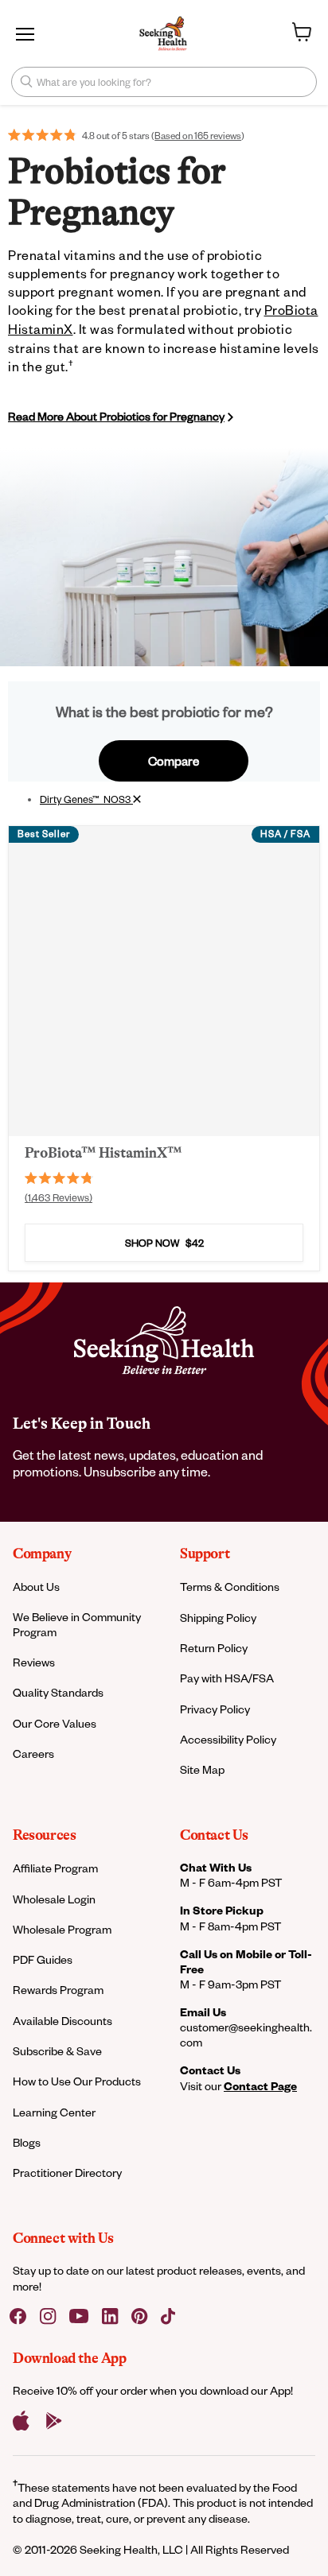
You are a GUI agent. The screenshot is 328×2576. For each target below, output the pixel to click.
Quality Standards (58, 1692)
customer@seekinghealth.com (246, 2035)
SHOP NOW (164, 1243)
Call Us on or (246, 1961)
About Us (36, 1587)
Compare (174, 761)
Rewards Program (58, 1990)
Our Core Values (55, 1723)
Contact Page (260, 2086)
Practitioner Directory (67, 2173)
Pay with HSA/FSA (227, 1678)
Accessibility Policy (228, 1739)
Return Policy (214, 1648)
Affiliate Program (55, 1868)
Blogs (27, 2142)
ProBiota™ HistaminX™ (103, 1153)
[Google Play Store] (54, 2421)
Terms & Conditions (230, 1587)
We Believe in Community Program (77, 1624)
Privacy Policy (215, 1709)
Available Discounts (62, 2021)
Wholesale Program (62, 1929)
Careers (33, 1754)
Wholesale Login (54, 1899)
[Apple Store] (21, 2421)
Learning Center (54, 2112)
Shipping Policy (218, 1618)
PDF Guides (43, 1959)
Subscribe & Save (57, 2051)
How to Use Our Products (77, 2081)
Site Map (202, 1769)
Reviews (34, 1662)
